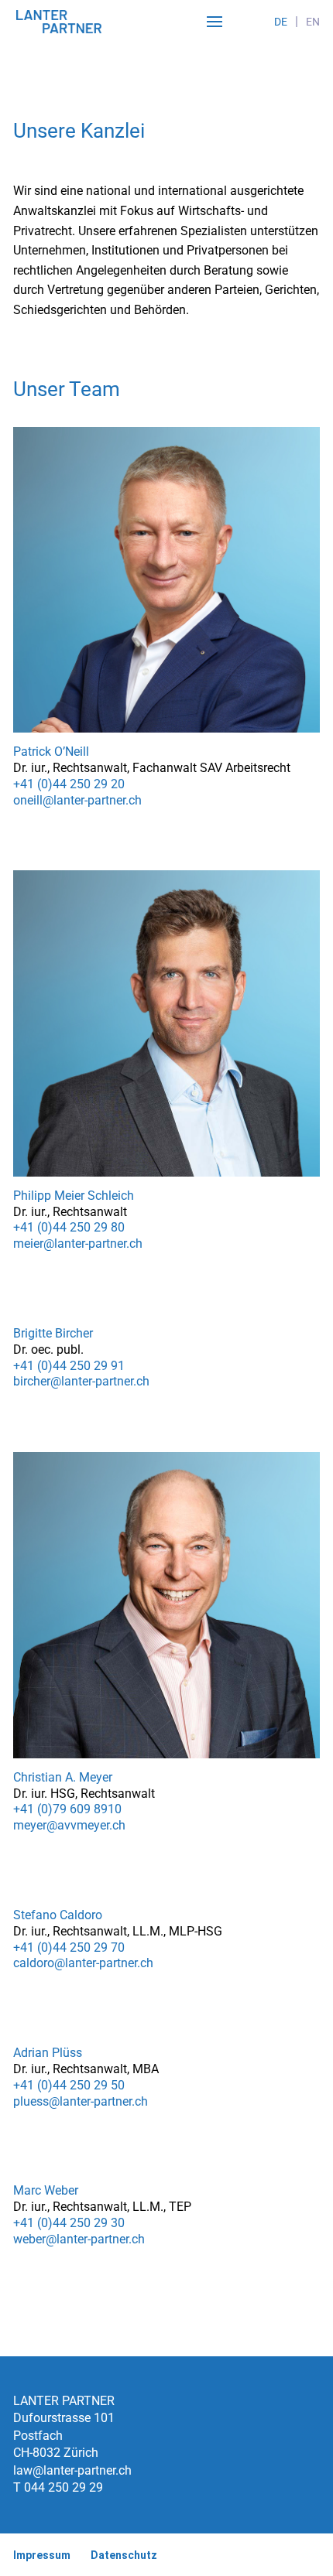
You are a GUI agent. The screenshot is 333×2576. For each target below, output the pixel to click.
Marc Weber (46, 2190)
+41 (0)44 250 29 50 (69, 2085)
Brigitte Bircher (53, 1333)
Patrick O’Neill (51, 752)
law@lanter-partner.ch (72, 2470)
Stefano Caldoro (58, 1915)
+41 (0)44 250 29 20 (69, 784)
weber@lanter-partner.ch (79, 2239)
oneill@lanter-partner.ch (77, 800)
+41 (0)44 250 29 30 (69, 2223)
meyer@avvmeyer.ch (69, 1825)
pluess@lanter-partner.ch (81, 2101)
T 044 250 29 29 (58, 2487)
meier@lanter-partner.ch (78, 1244)
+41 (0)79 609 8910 (67, 1809)
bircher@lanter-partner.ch (81, 1381)
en (313, 22)
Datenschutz (124, 2555)
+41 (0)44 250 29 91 (69, 1366)
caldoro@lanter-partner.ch (83, 1963)
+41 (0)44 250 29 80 (69, 1227)
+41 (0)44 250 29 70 (69, 1947)
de (281, 22)
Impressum (42, 2555)
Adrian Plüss (48, 2053)
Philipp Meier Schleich (74, 1196)
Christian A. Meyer (63, 1777)
